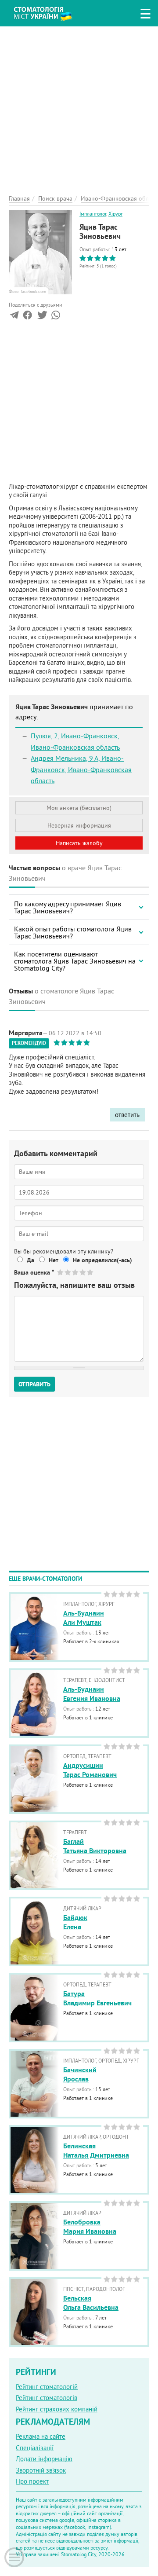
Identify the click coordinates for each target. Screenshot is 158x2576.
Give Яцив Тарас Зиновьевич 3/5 (76, 1272)
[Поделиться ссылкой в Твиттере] (41, 317)
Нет (54, 1260)
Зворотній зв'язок (41, 2470)
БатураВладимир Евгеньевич (97, 1998)
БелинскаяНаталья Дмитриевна (96, 2151)
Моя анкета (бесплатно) (79, 808)
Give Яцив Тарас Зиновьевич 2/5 (68, 1272)
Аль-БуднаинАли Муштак (84, 1618)
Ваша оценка (34, 1272)
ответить (127, 1115)
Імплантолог (93, 214)
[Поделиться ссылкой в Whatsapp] (56, 317)
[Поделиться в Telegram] (14, 317)
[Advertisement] (79, 106)
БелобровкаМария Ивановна (90, 2227)
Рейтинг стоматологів (47, 2398)
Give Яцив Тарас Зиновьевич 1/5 (61, 1272)
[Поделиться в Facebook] (27, 317)
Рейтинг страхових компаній (57, 2409)
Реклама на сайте (41, 2436)
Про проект (32, 2481)
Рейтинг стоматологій (47, 2387)
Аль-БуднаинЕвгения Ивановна (92, 1694)
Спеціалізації (35, 2448)
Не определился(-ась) (102, 1260)
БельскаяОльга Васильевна (91, 2303)
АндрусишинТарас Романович (90, 1770)
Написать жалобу (79, 843)
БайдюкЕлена (75, 1922)
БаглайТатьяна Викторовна (95, 1846)
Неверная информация (79, 825)
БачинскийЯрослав (80, 2074)
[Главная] (49, 12)
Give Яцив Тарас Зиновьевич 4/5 (83, 1272)
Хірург (115, 214)
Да (31, 1260)
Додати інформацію (44, 2459)
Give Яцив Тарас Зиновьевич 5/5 (91, 1272)
